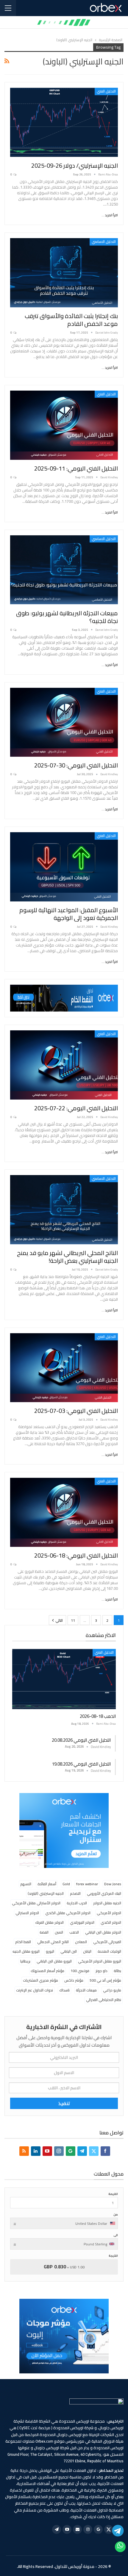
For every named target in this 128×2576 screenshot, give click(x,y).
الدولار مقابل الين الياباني (103, 1932)
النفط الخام (23, 1942)
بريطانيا (25, 1961)
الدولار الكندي (111, 1922)
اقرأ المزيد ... (110, 215)
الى (116, 2235)
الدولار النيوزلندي (82, 1922)
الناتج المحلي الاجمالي (53, 1942)
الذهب (74, 1932)
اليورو (50, 1951)
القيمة (113, 2194)
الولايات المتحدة (109, 1951)
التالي (59, 1620)
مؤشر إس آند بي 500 (105, 1980)
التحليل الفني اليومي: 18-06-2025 (76, 1555)
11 (73, 1620)
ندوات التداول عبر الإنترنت (35, 1990)
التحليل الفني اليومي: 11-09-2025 (76, 468)
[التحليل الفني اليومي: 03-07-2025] (64, 1368)
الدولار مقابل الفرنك (49, 1922)
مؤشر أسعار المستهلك (47, 1971)
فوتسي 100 (80, 1971)
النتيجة (113, 2256)
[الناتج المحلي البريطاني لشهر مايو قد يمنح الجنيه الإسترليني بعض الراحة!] (64, 1210)
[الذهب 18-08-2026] (64, 1679)
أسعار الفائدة (47, 1884)
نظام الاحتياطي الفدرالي (104, 2000)
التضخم (75, 1893)
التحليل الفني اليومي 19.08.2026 (81, 1764)
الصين (59, 1932)
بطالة (117, 1971)
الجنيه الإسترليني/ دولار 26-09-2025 (75, 165)
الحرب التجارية (77, 1903)
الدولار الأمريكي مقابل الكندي (68, 1913)
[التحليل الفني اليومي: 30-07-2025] (64, 722)
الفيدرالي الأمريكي (107, 1942)
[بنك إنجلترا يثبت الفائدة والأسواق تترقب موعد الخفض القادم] (64, 273)
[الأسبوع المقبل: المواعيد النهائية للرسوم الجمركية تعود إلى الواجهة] (64, 867)
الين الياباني (69, 1951)
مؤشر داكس (74, 1980)
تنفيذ (64, 2103)
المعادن (81, 1942)
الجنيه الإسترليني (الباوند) (46, 1893)
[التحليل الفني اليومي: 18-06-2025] (64, 1512)
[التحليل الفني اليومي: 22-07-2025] (64, 1065)
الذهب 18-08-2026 (98, 1716)
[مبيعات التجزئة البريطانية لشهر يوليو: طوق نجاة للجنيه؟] (64, 570)
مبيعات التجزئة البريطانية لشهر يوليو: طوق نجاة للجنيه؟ (67, 617)
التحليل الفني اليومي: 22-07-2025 (76, 1108)
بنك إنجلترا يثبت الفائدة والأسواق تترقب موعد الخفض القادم (71, 320)
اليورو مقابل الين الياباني (54, 1961)
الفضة (44, 1932)
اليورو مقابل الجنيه (26, 1951)
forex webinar (87, 1884)
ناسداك (64, 1990)
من (116, 2215)
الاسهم (26, 1884)
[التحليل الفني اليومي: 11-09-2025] (64, 425)
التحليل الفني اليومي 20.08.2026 (81, 1740)
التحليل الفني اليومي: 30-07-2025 (76, 765)
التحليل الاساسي (104, 242)
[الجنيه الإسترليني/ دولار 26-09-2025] (64, 122)
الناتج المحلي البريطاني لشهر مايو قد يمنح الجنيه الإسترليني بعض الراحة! (67, 1257)
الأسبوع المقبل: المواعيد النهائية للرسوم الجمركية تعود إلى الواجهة (69, 914)
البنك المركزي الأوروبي (104, 1893)
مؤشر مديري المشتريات (40, 1980)
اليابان (87, 1951)
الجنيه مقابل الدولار (107, 1903)
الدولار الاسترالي (27, 1913)
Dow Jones (113, 1884)
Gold (66, 1884)
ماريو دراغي (112, 1990)
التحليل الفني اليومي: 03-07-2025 (76, 1411)
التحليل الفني (106, 91)
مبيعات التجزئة (86, 1990)
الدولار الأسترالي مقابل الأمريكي (36, 1903)
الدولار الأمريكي (109, 1913)
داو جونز (102, 1971)
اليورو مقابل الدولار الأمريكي (100, 1961)
